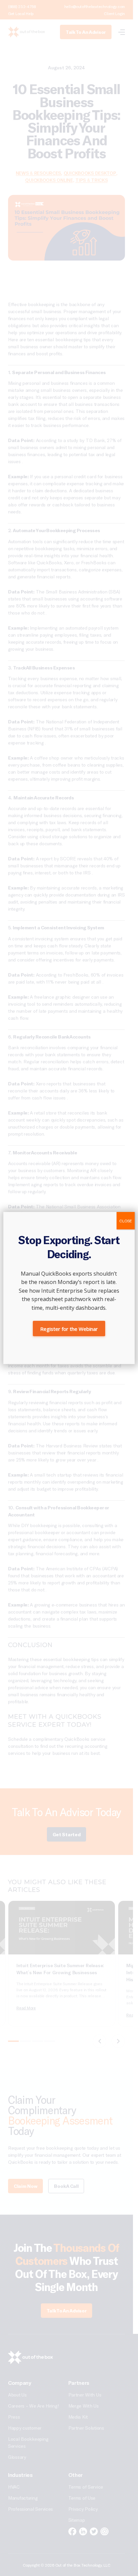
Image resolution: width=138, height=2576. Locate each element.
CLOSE (126, 1221)
